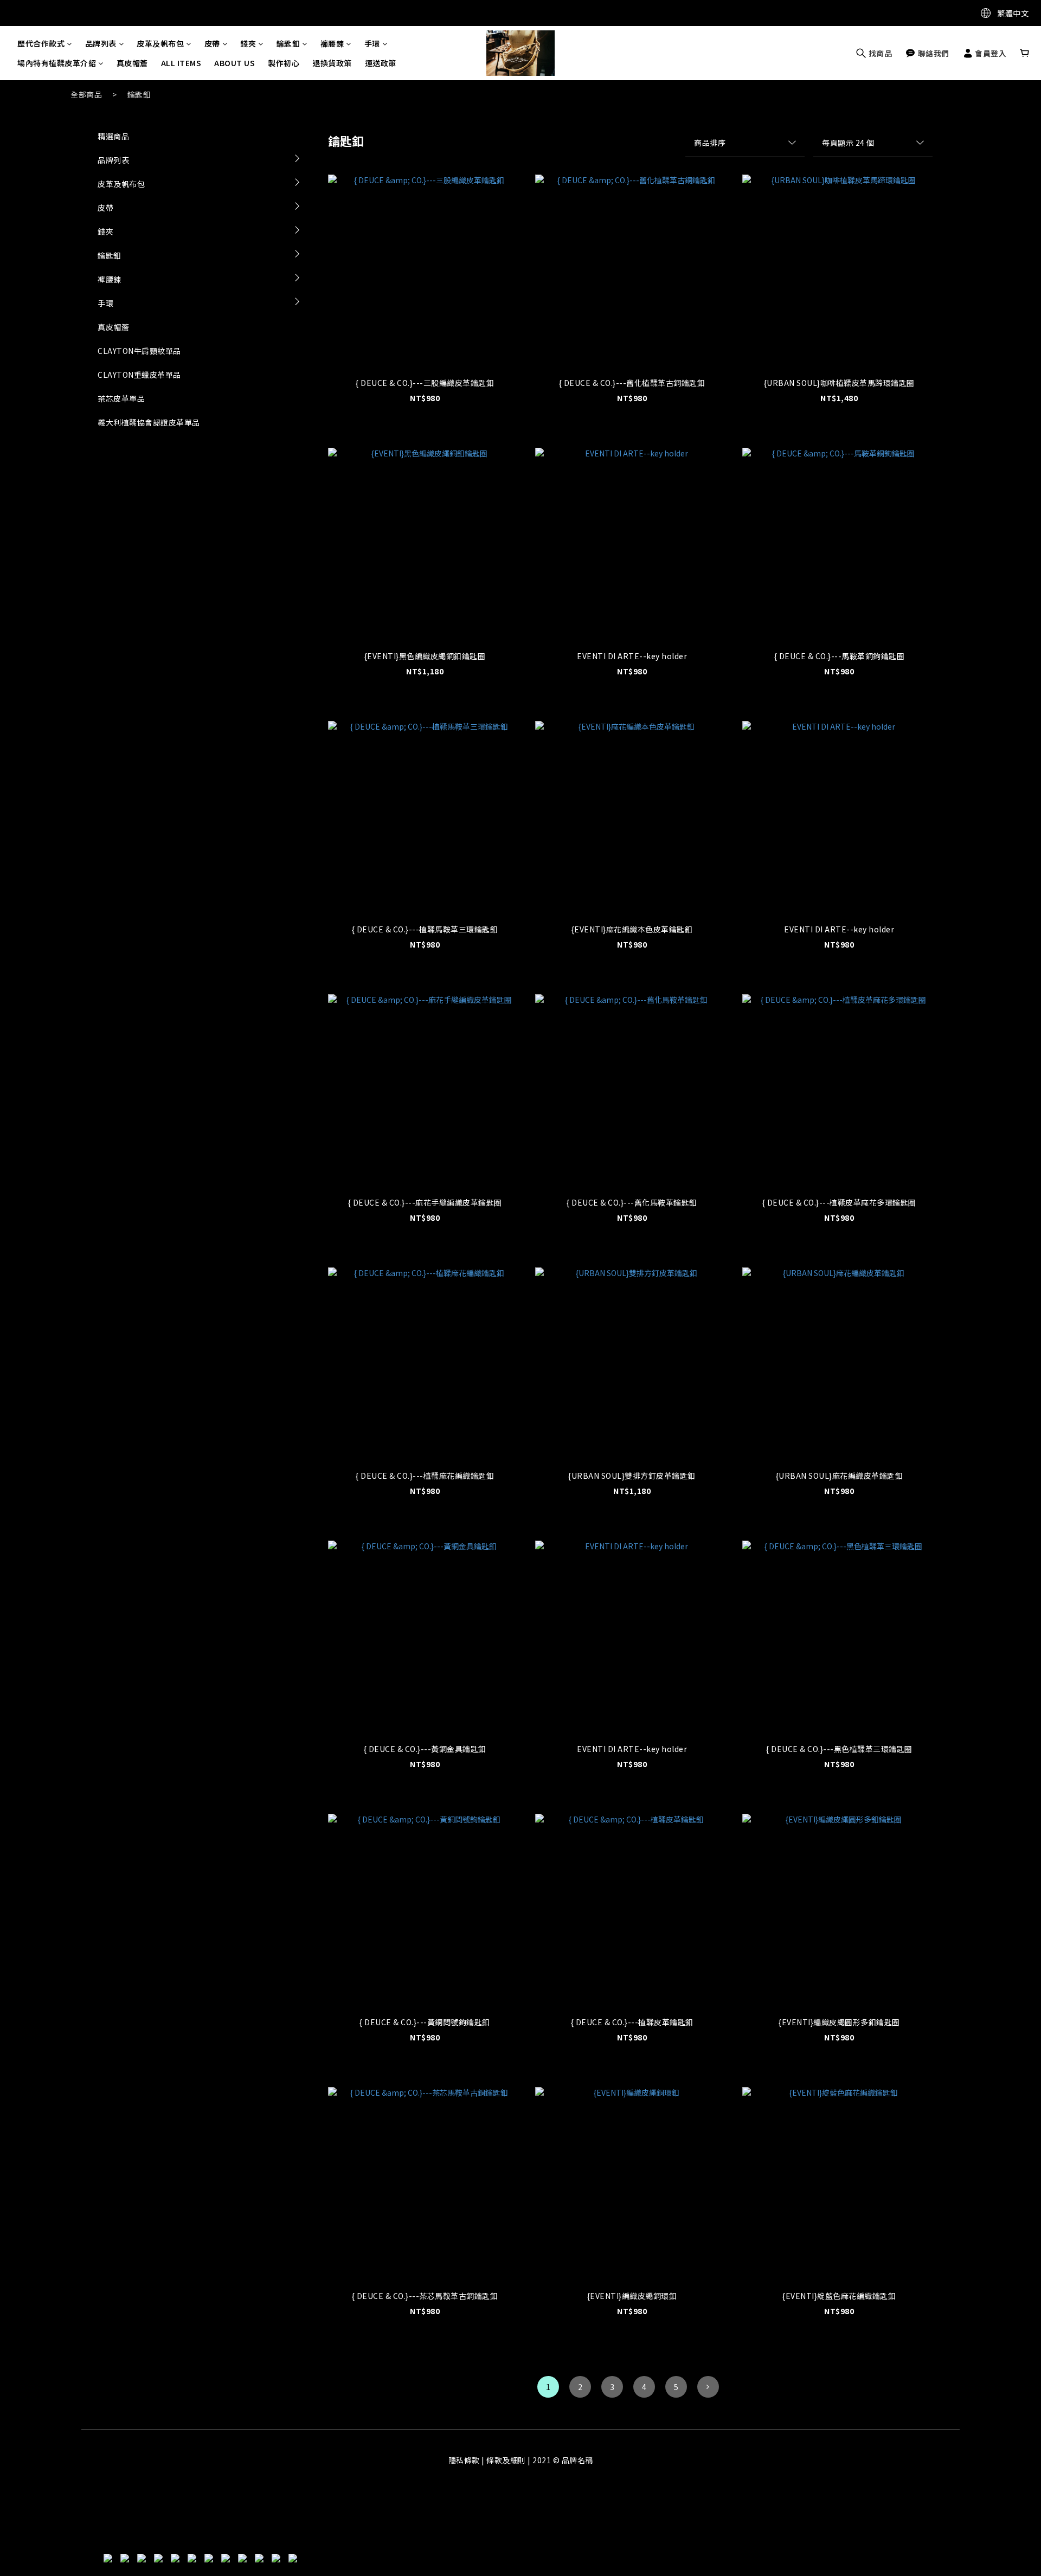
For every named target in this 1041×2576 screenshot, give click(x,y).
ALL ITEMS (181, 63)
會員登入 (990, 53)
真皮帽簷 (132, 63)
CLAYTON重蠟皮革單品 (139, 375)
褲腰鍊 (332, 43)
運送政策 (381, 63)
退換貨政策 (332, 63)
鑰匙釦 (288, 43)
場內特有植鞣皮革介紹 (57, 63)
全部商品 (86, 94)
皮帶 (212, 43)
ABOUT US (234, 63)
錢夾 (248, 43)
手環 (372, 43)
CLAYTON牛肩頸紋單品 (139, 351)
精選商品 (113, 136)
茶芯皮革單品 (121, 398)
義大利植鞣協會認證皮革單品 (149, 422)
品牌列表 (101, 43)
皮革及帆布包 (160, 43)
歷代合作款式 (41, 43)
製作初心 (284, 63)
